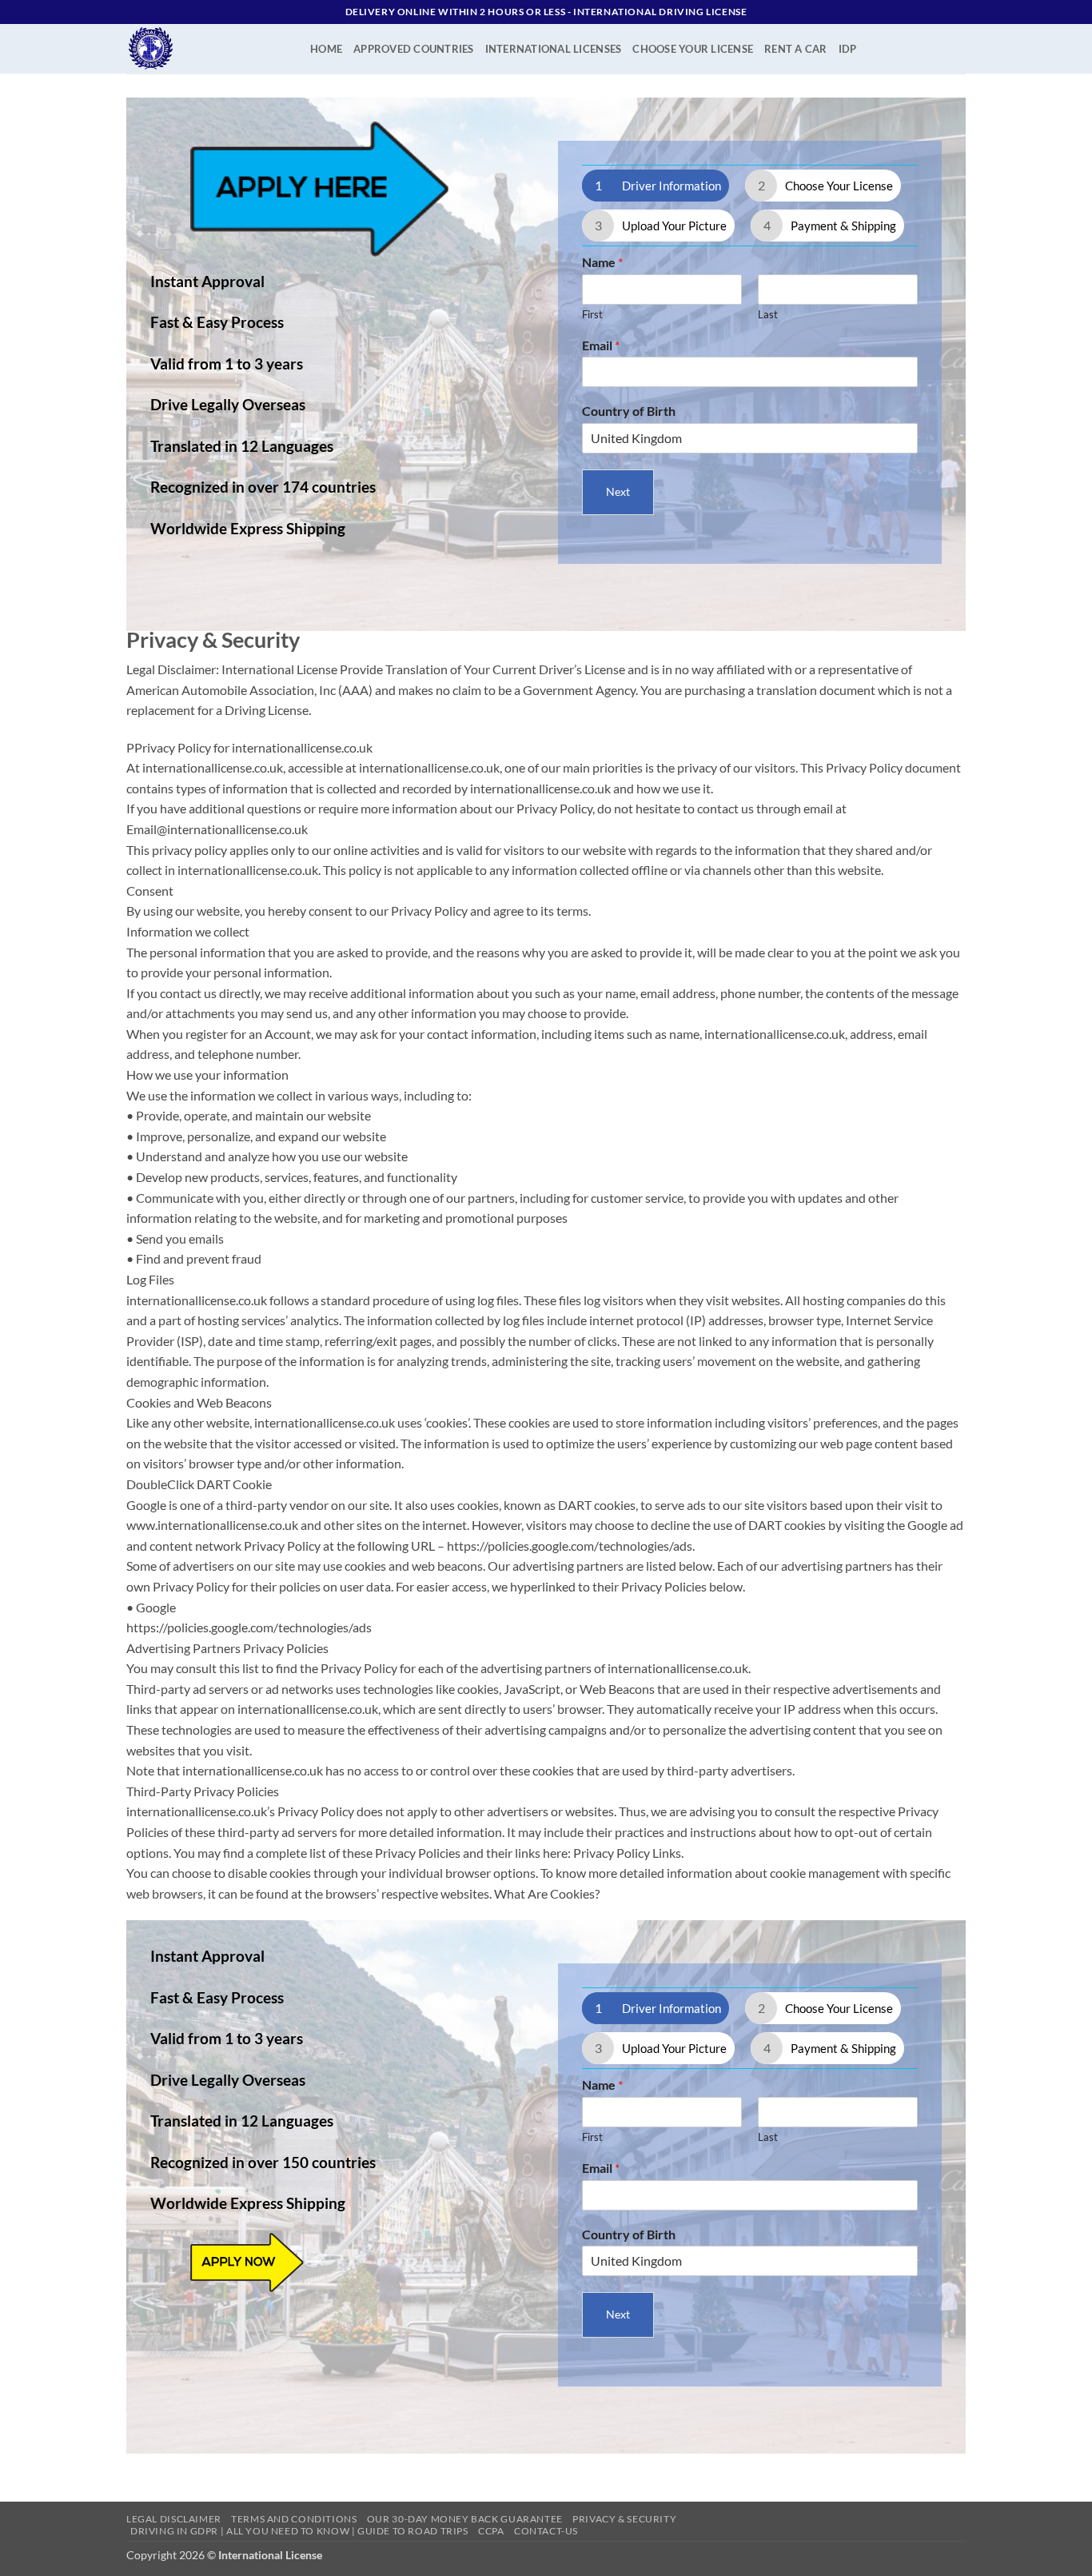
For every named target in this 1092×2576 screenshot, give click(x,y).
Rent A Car (796, 49)
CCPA (491, 2531)
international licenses (554, 49)
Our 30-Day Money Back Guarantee (465, 2519)
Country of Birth (629, 411)
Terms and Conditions (294, 2519)
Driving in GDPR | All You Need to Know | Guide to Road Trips (299, 2531)
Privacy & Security (624, 2519)
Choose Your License (693, 49)
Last (768, 314)
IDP (848, 49)
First (592, 314)
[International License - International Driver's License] (206, 49)
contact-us (546, 2531)
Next (618, 491)
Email (601, 345)
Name (602, 262)
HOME (326, 49)
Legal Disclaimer (174, 2519)
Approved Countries (414, 49)
